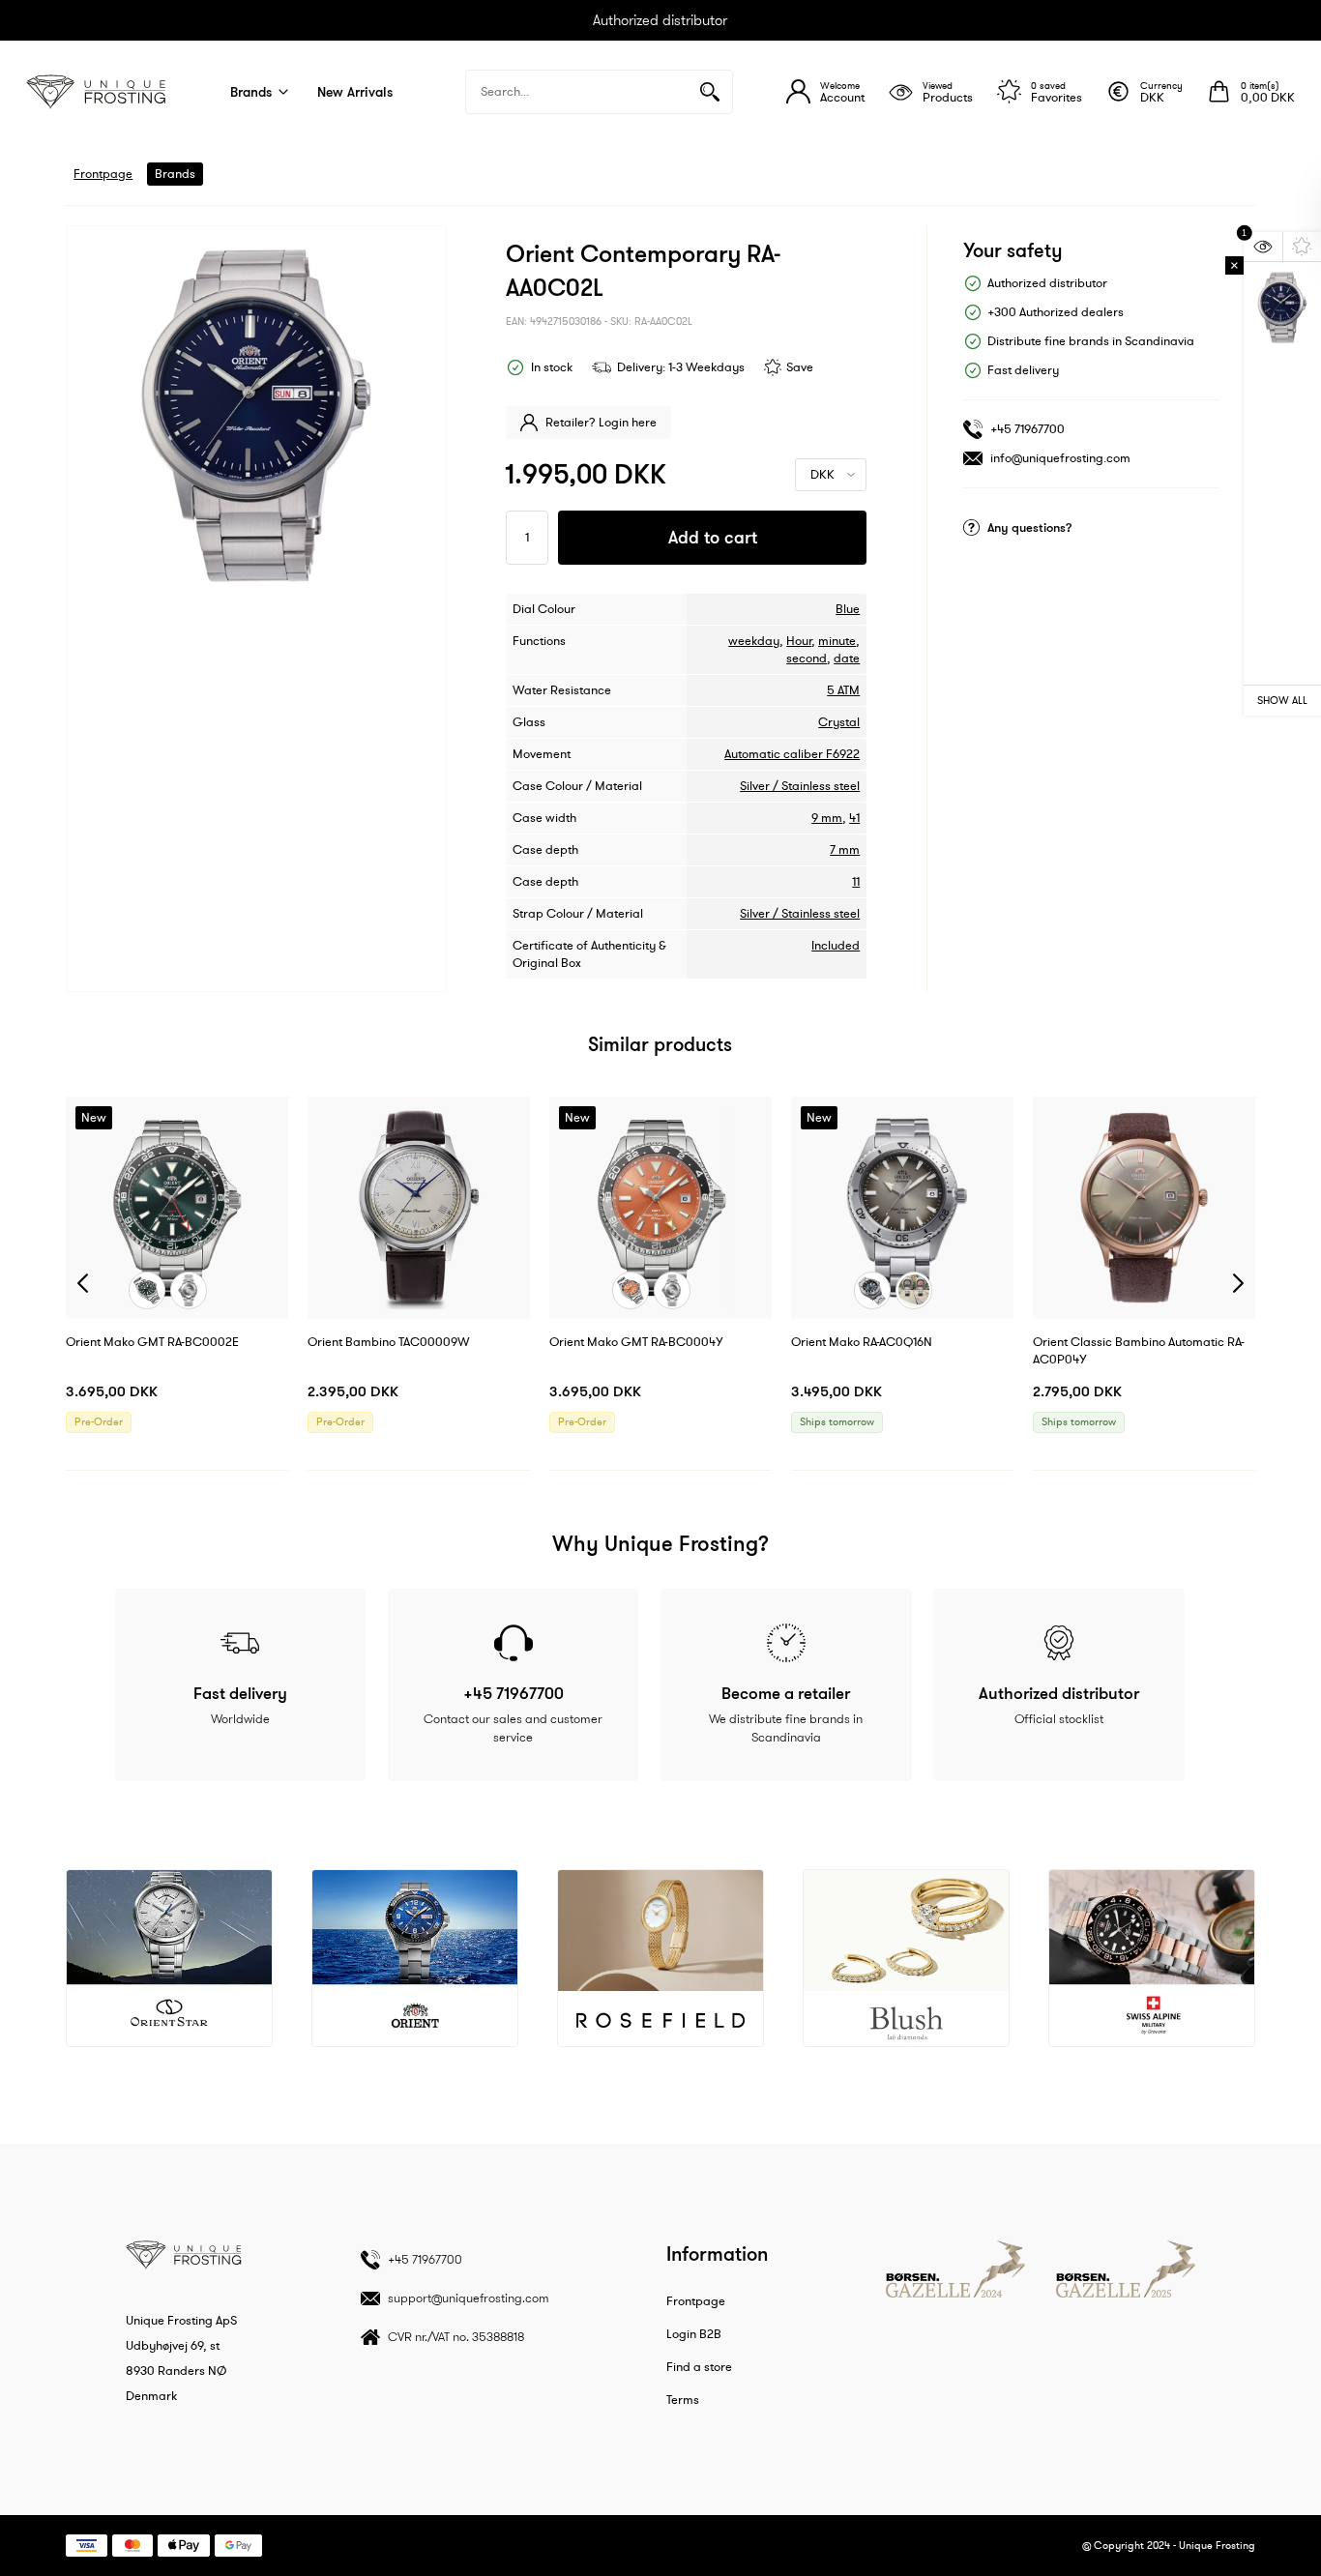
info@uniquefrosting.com (1060, 458)
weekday (754, 641)
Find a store (699, 2367)
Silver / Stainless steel (800, 786)
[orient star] (169, 1958)
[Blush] (906, 1958)
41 (854, 818)
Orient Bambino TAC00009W (389, 1342)
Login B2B (694, 2334)
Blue (848, 609)
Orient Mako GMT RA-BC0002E (152, 1342)
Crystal (839, 722)
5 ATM (843, 690)
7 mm (845, 850)
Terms (683, 2400)
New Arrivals (355, 92)
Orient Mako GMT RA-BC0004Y (636, 1342)
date (847, 659)
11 (856, 882)
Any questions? (1030, 527)
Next (1238, 1284)
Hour (799, 641)
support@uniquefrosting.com (469, 2298)
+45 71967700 (1027, 429)
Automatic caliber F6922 (792, 754)
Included (836, 946)
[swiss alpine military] (1152, 1958)
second (807, 659)
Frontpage (103, 174)
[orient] (415, 1958)
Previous (83, 1284)
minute (837, 641)
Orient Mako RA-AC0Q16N (862, 1342)
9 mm (827, 818)
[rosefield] (660, 1958)
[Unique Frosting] (96, 92)
